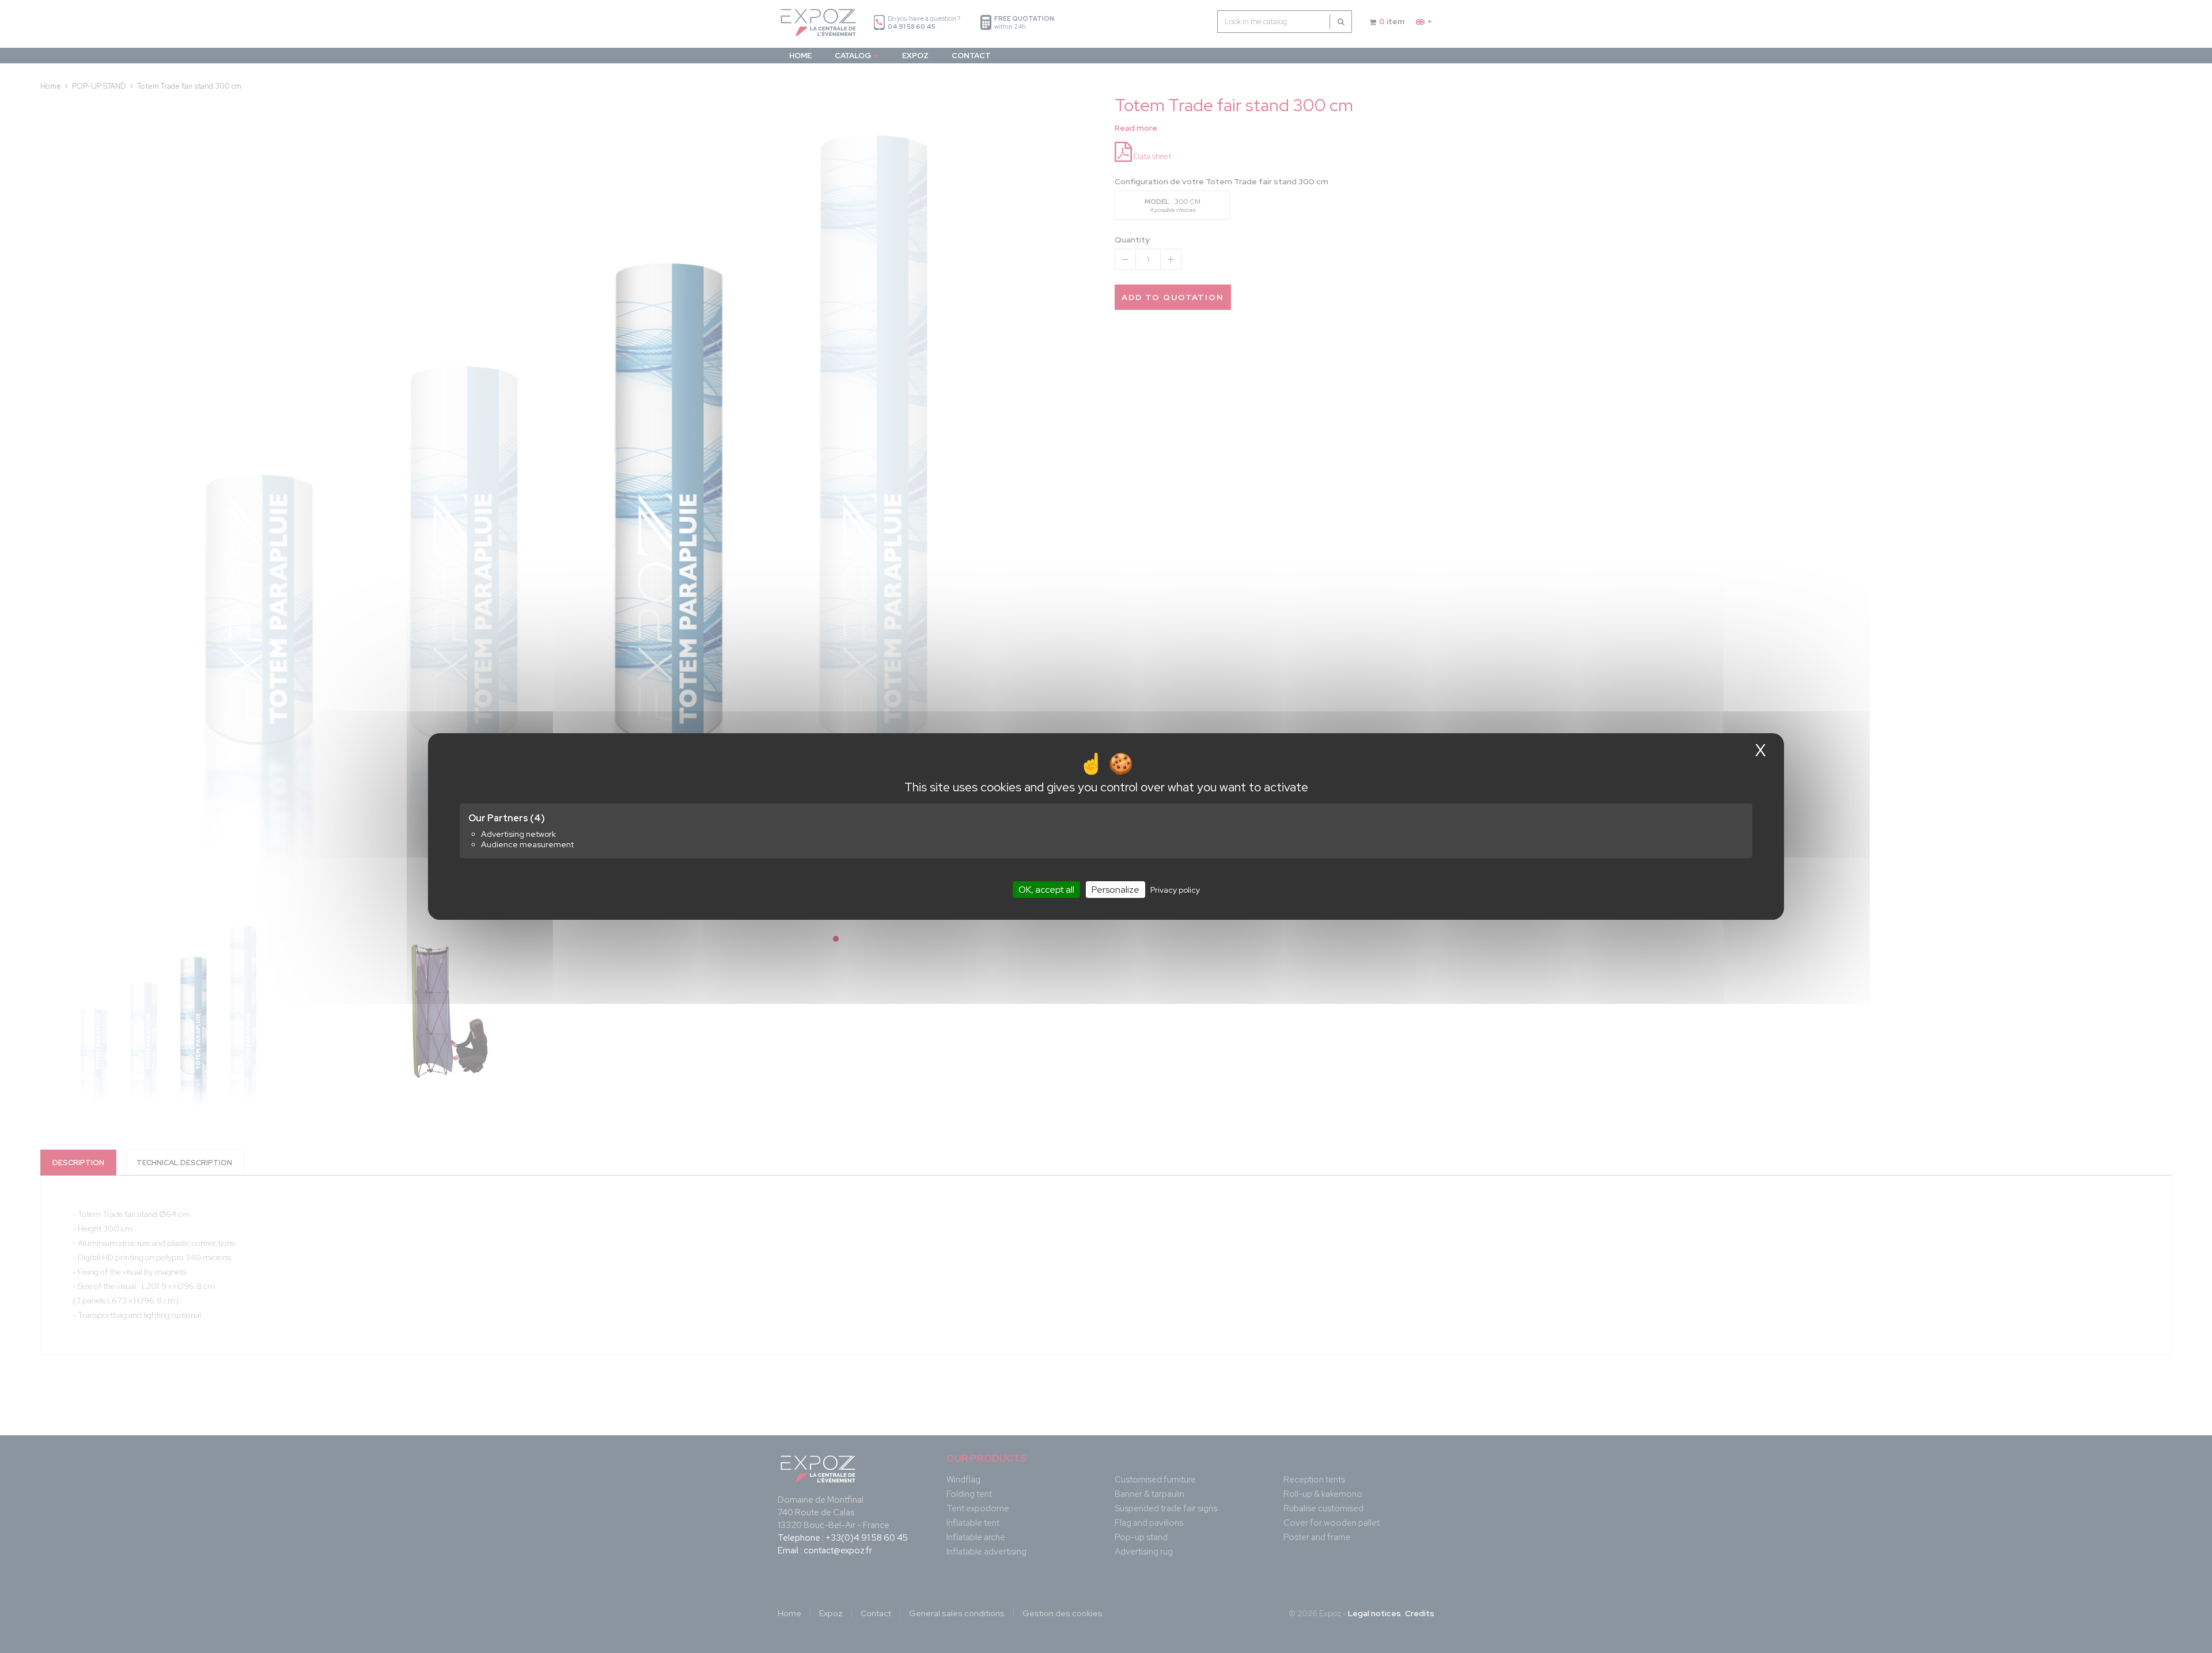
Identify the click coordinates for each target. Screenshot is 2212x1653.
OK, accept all (1046, 890)
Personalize (1116, 890)
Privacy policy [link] (1175, 890)
